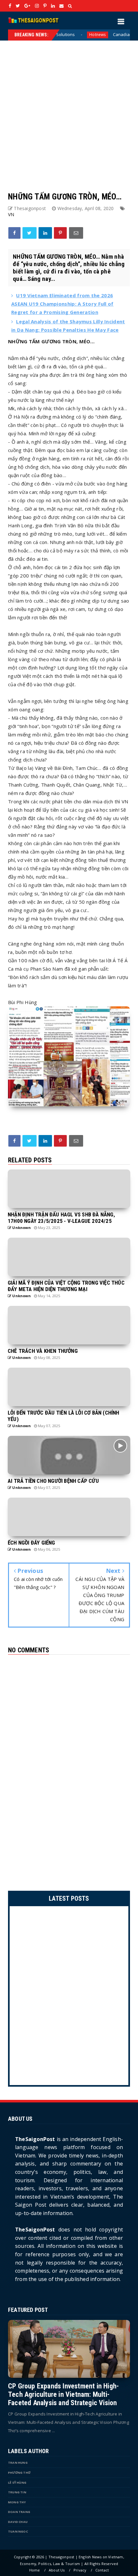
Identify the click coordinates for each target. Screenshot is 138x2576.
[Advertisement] (69, 110)
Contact (102, 2570)
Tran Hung (18, 2463)
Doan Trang (19, 2512)
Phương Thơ (19, 2473)
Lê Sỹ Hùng (17, 2483)
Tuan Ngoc (18, 2531)
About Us (57, 2570)
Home (35, 2570)
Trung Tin (17, 2492)
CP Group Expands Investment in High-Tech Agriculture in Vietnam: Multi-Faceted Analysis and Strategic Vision (63, 2394)
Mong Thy (17, 2502)
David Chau (18, 2522)
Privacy (80, 2570)
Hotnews (62, 35)
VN (11, 214)
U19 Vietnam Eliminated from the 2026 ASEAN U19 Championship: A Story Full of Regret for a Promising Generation (62, 304)
